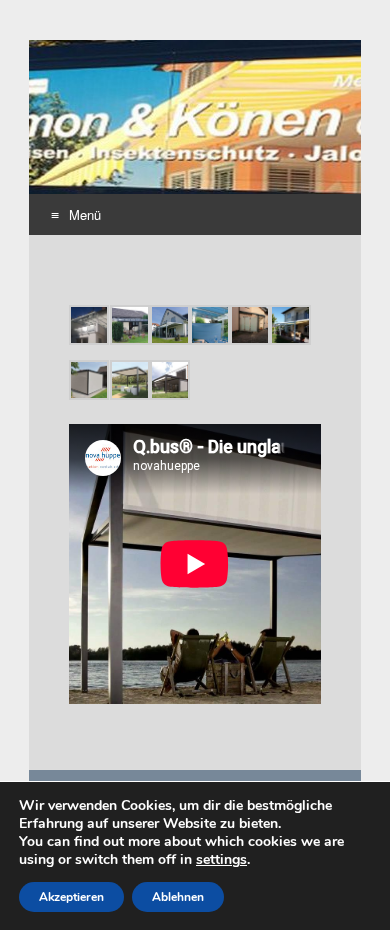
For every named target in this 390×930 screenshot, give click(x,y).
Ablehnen (178, 897)
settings (221, 860)
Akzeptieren (71, 897)
